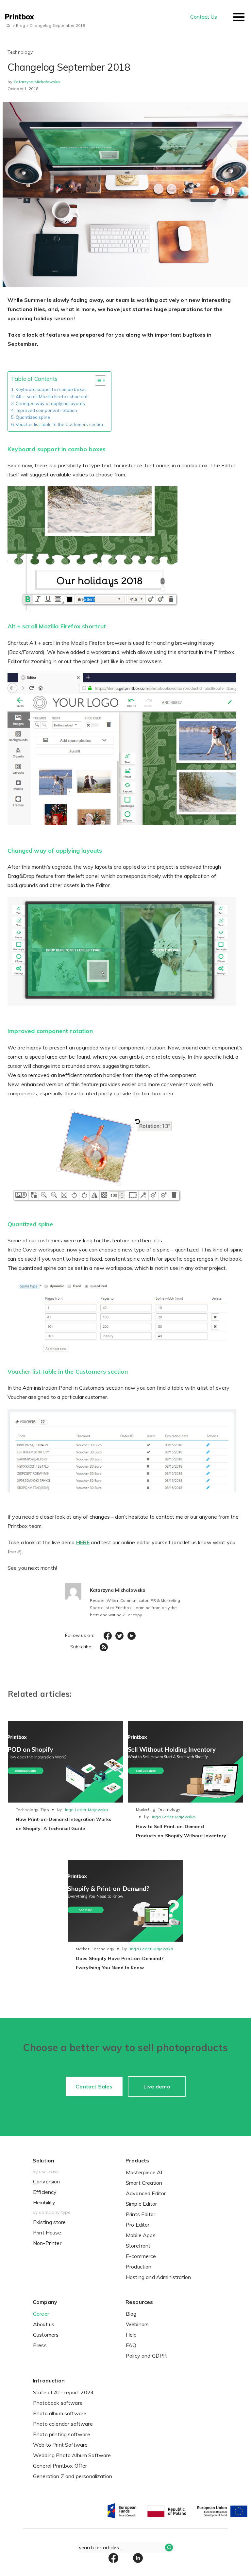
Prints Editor (141, 2214)
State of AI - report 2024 (63, 2392)
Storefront (138, 2246)
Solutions (22, 47)
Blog (131, 2314)
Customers (46, 2335)
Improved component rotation (47, 410)
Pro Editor (138, 2225)
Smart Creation (144, 2183)
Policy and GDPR (146, 2356)
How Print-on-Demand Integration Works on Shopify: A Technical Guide (63, 1824)
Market (83, 1949)
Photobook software (58, 2403)
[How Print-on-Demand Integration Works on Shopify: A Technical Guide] (65, 1762)
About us (44, 2324)
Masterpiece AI (144, 2172)
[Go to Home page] (8, 25)
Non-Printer (47, 2243)
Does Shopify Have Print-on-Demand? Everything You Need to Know (120, 1963)
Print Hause (47, 2233)
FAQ (131, 2345)
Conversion (47, 2181)
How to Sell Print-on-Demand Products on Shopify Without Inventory (181, 1831)
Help (131, 2335)
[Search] (169, 2548)
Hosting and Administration (158, 2277)
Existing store (49, 2222)
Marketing (146, 1809)
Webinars (137, 2324)
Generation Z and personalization (73, 2476)
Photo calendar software (63, 2424)
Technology (27, 1810)
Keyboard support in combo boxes (51, 389)
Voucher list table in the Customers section (60, 424)
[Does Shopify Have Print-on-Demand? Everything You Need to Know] (125, 1901)
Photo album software (60, 2413)
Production (139, 2267)
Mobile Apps (141, 2235)
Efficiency (45, 2192)
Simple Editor (141, 2204)
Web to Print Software (60, 2445)
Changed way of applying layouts (50, 403)
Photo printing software (62, 2434)
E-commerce (141, 2256)
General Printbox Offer (60, 2466)
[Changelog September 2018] (125, 190)
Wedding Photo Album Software (72, 2455)
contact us (204, 17)
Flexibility (44, 2202)
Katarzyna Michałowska (37, 82)
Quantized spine (33, 417)
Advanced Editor (146, 2193)
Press (40, 2345)
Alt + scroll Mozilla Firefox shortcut (52, 397)
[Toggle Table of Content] (97, 380)
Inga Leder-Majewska (86, 1810)
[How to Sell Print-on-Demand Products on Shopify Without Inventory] (186, 1762)
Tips (45, 1810)
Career (41, 2314)
